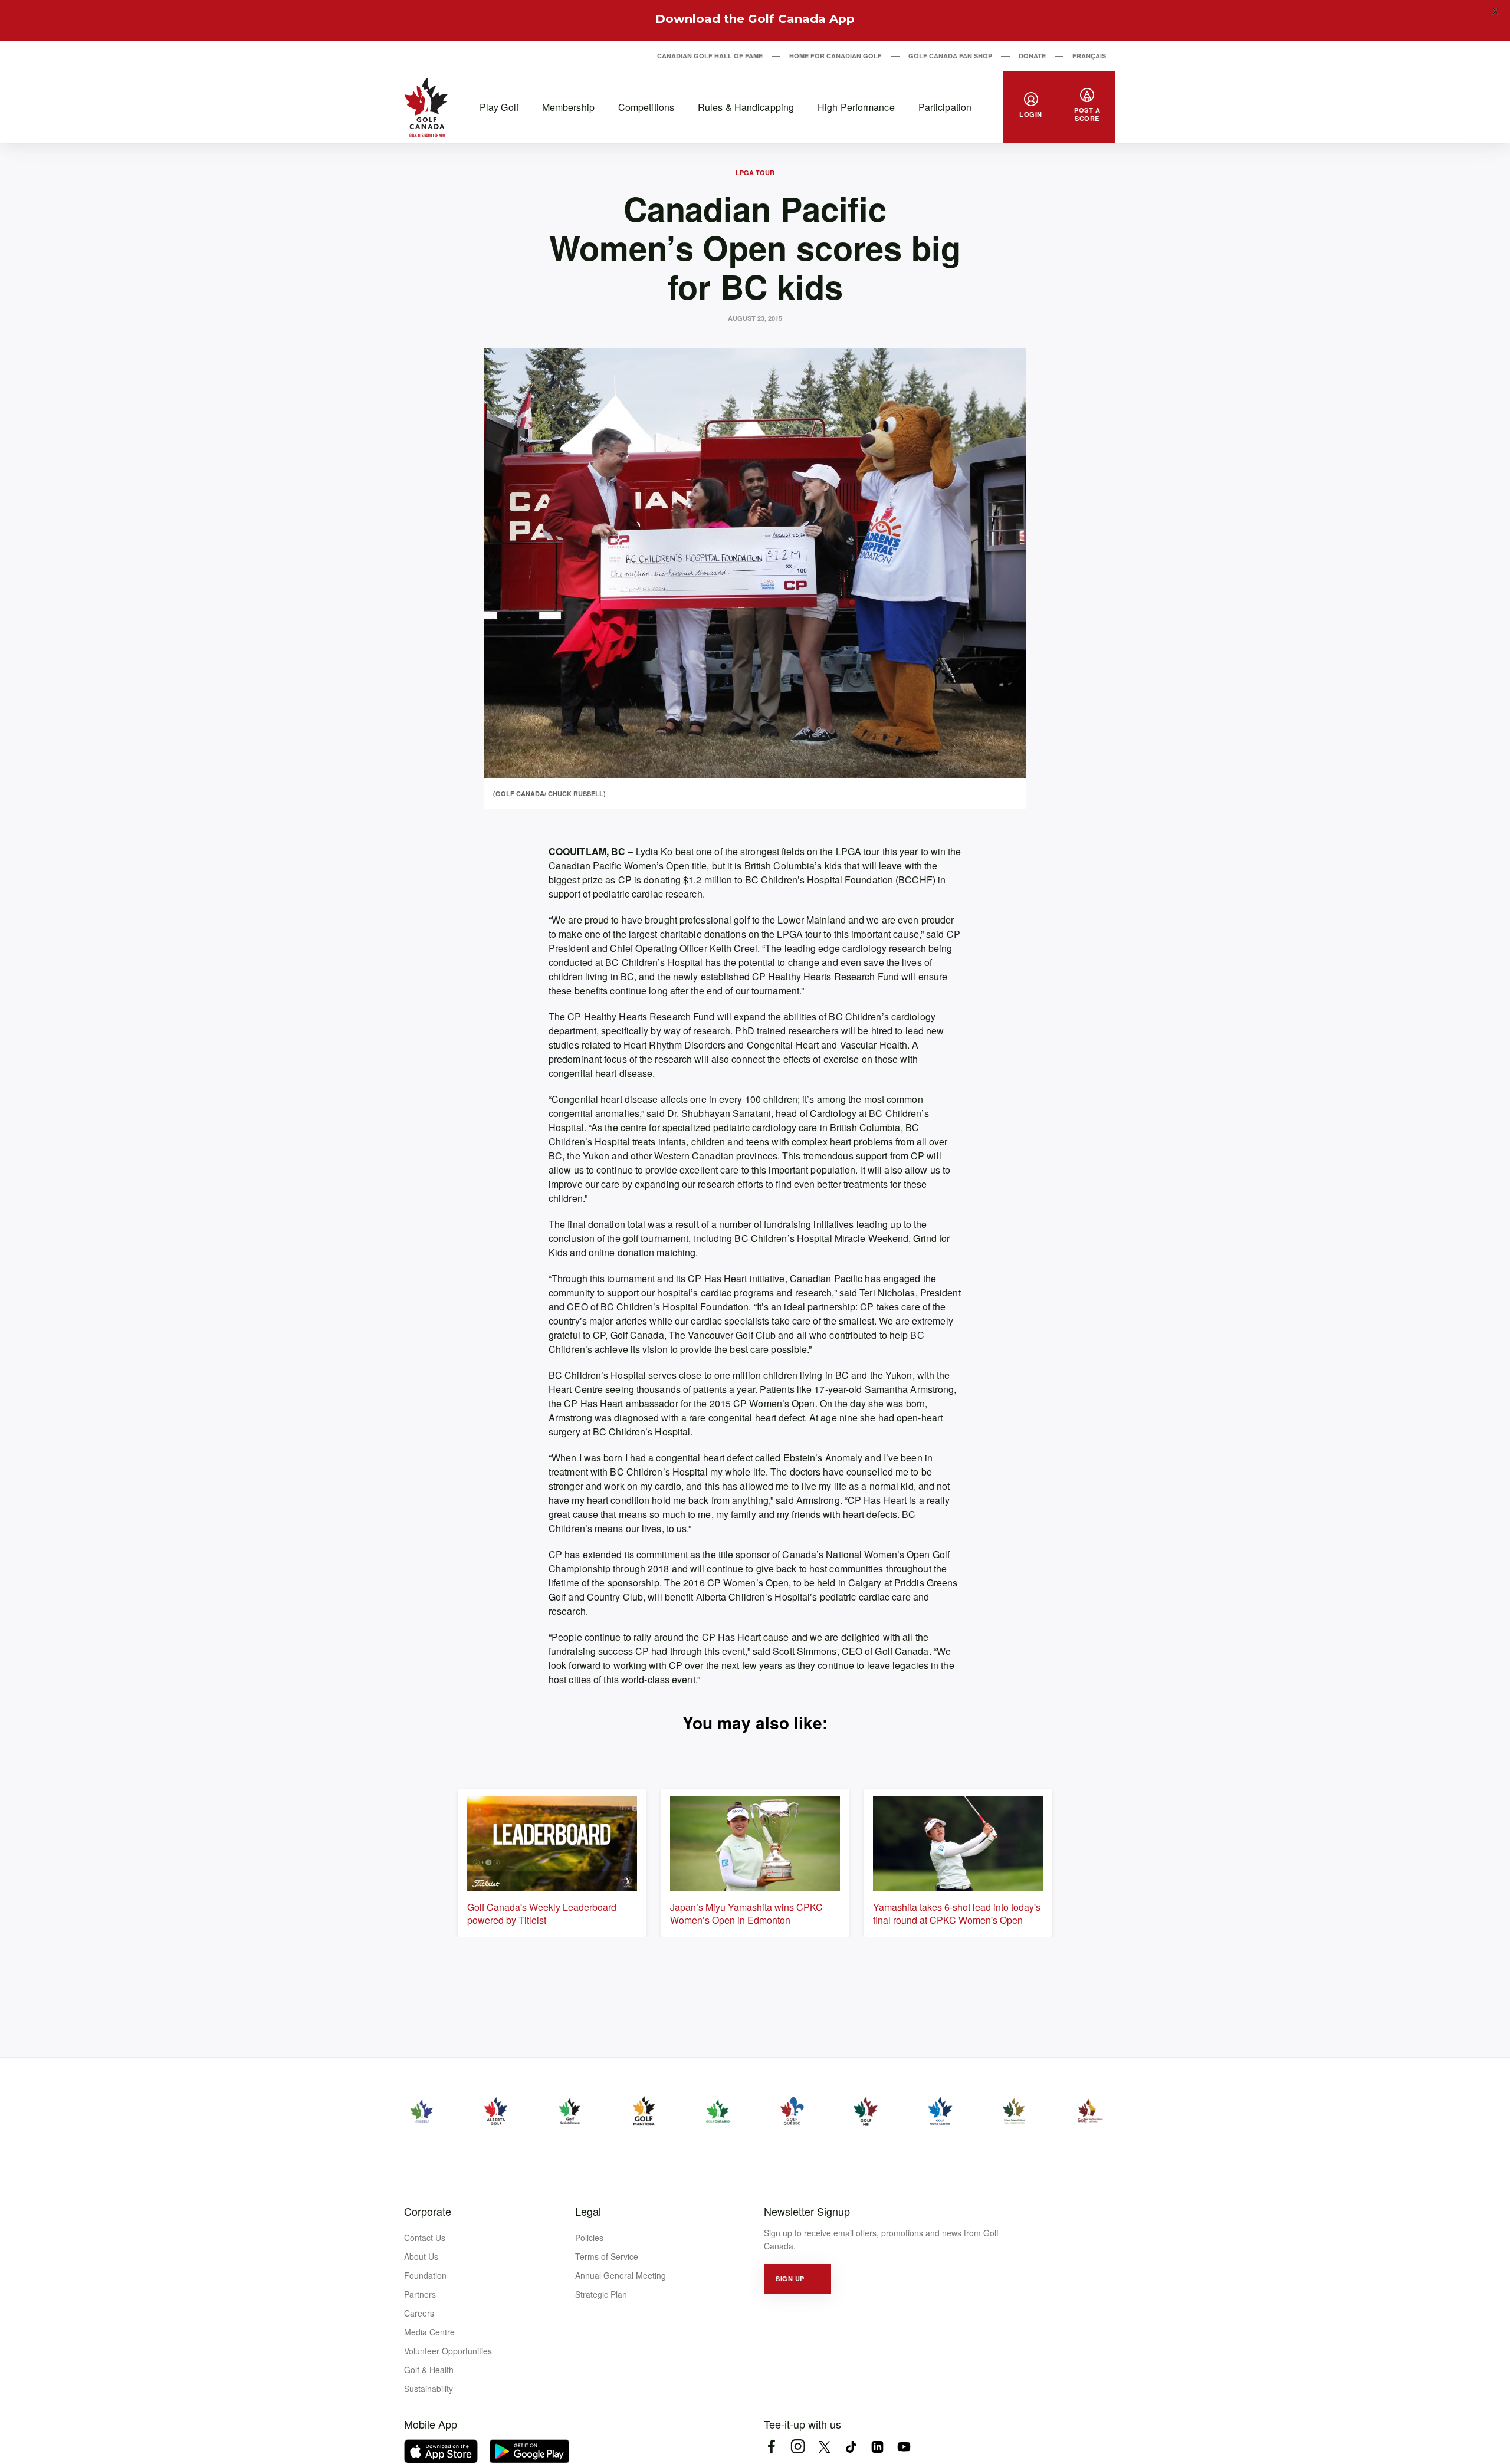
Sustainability (429, 2389)
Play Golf (499, 107)
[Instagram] (798, 2447)
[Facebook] (771, 2447)
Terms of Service (607, 2256)
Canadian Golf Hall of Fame (710, 56)
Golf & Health (429, 2370)
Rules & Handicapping (746, 107)
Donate (1032, 56)
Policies (589, 2238)
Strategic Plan (601, 2294)
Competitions (646, 107)
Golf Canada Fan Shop (950, 56)
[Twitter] (824, 2447)
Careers (419, 2313)
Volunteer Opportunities (448, 2351)
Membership (568, 107)
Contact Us (425, 2238)
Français (1089, 56)
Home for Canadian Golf (836, 56)
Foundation (425, 2275)
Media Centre (429, 2332)
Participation (945, 107)
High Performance (856, 107)
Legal (588, 2211)
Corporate (428, 2211)
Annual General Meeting (621, 2275)
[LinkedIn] (877, 2447)
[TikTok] (851, 2447)
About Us (421, 2256)
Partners (420, 2294)
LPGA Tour (755, 173)
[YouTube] (904, 2447)
